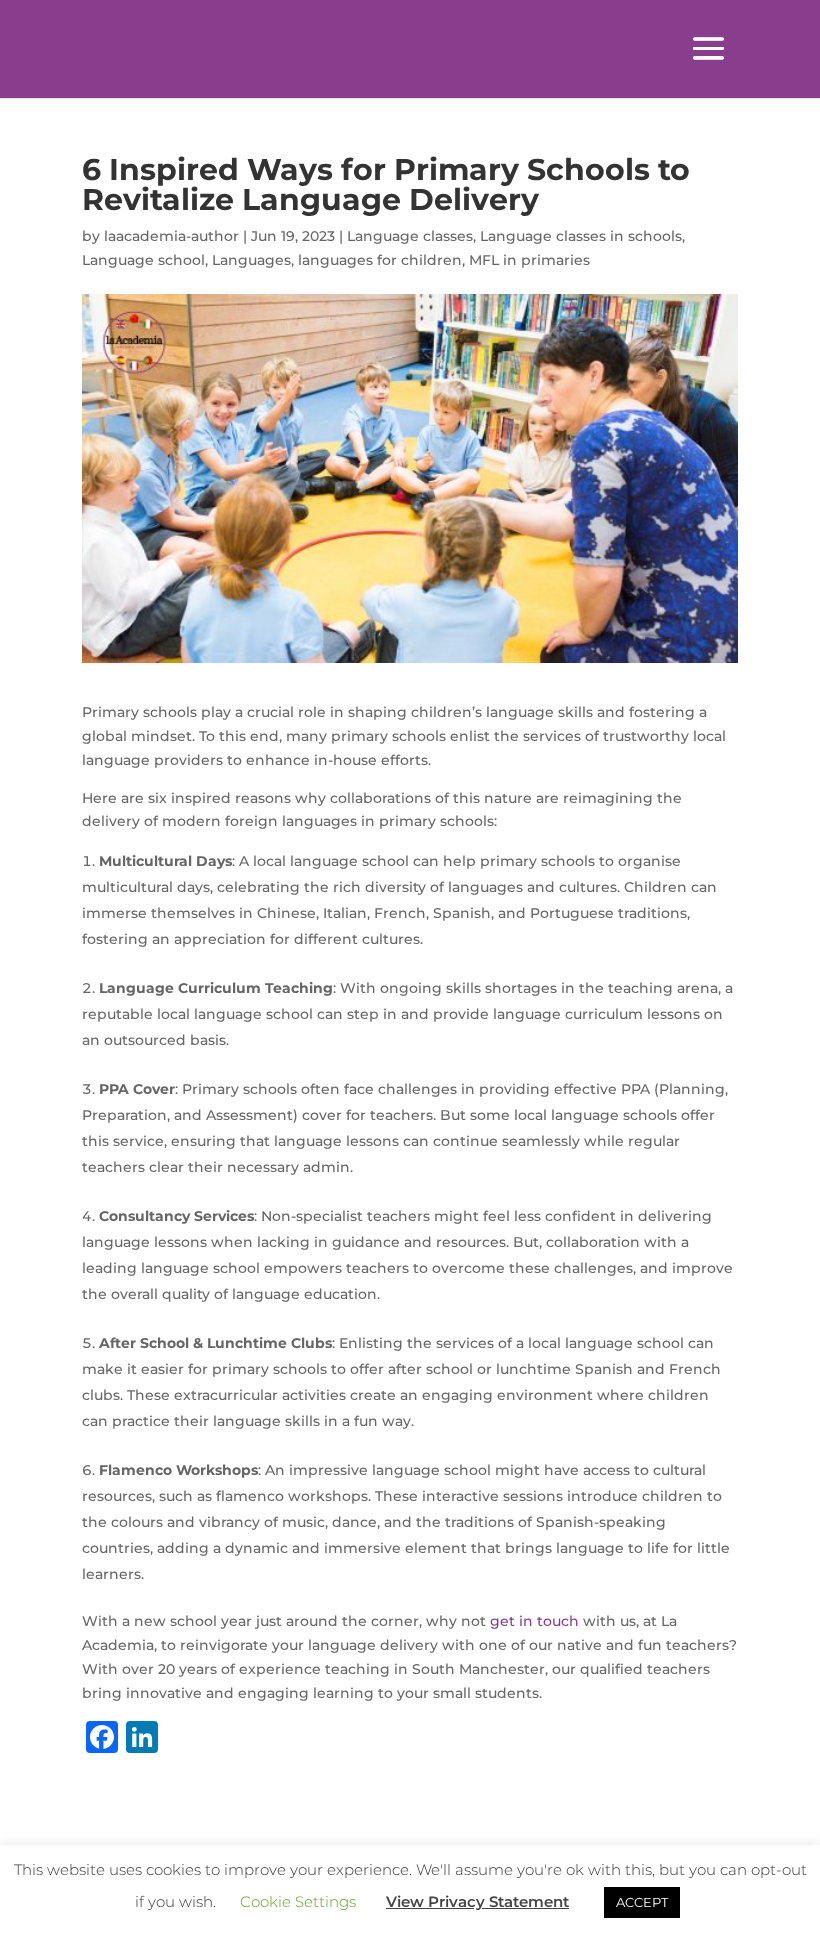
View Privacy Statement (477, 1901)
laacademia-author (171, 236)
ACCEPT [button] (642, 1902)
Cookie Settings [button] (298, 1901)
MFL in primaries (529, 260)
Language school (143, 260)
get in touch (534, 1621)
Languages (251, 260)
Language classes (410, 236)
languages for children (380, 260)
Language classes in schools (581, 236)
